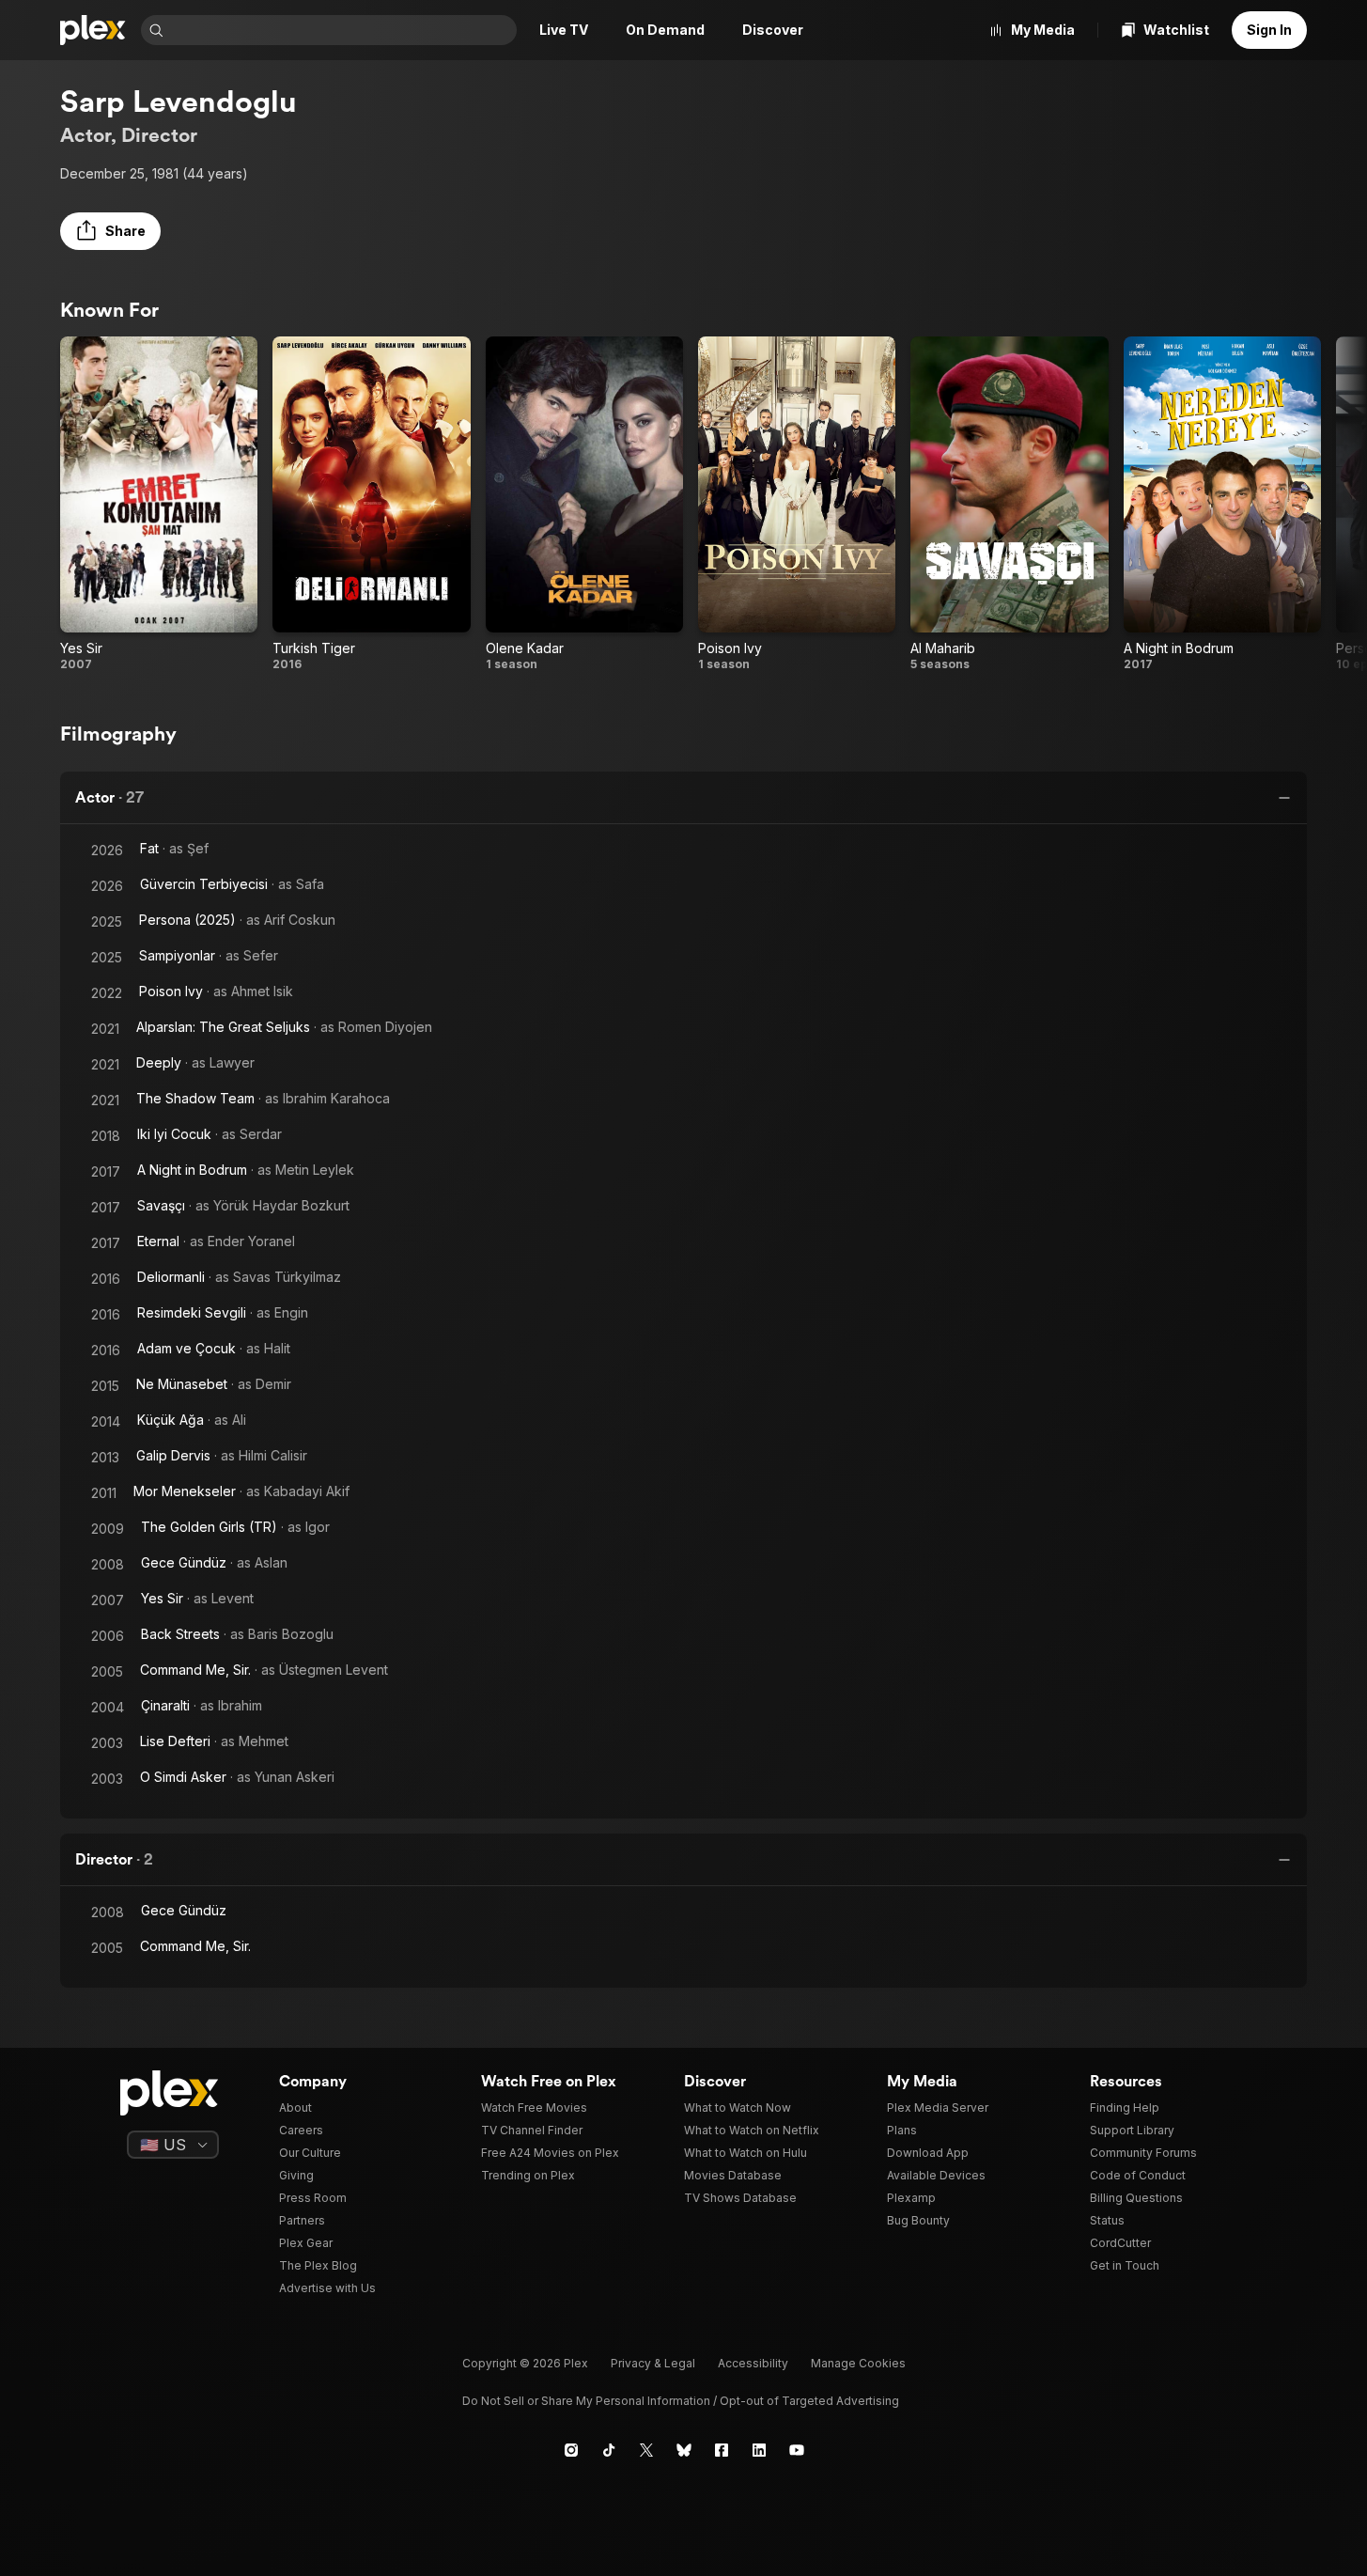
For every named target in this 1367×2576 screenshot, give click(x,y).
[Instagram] (571, 2450)
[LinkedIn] (759, 2450)
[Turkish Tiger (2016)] (371, 504)
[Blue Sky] (684, 2450)
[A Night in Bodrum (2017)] (1222, 504)
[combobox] (342, 30)
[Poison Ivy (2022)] (797, 504)
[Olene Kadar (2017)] (584, 504)
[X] (646, 2450)
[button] (110, 231)
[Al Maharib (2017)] (1009, 504)
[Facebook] (722, 2450)
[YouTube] (797, 2450)
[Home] (93, 30)
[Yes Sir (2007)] (159, 504)
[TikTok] (609, 2450)
